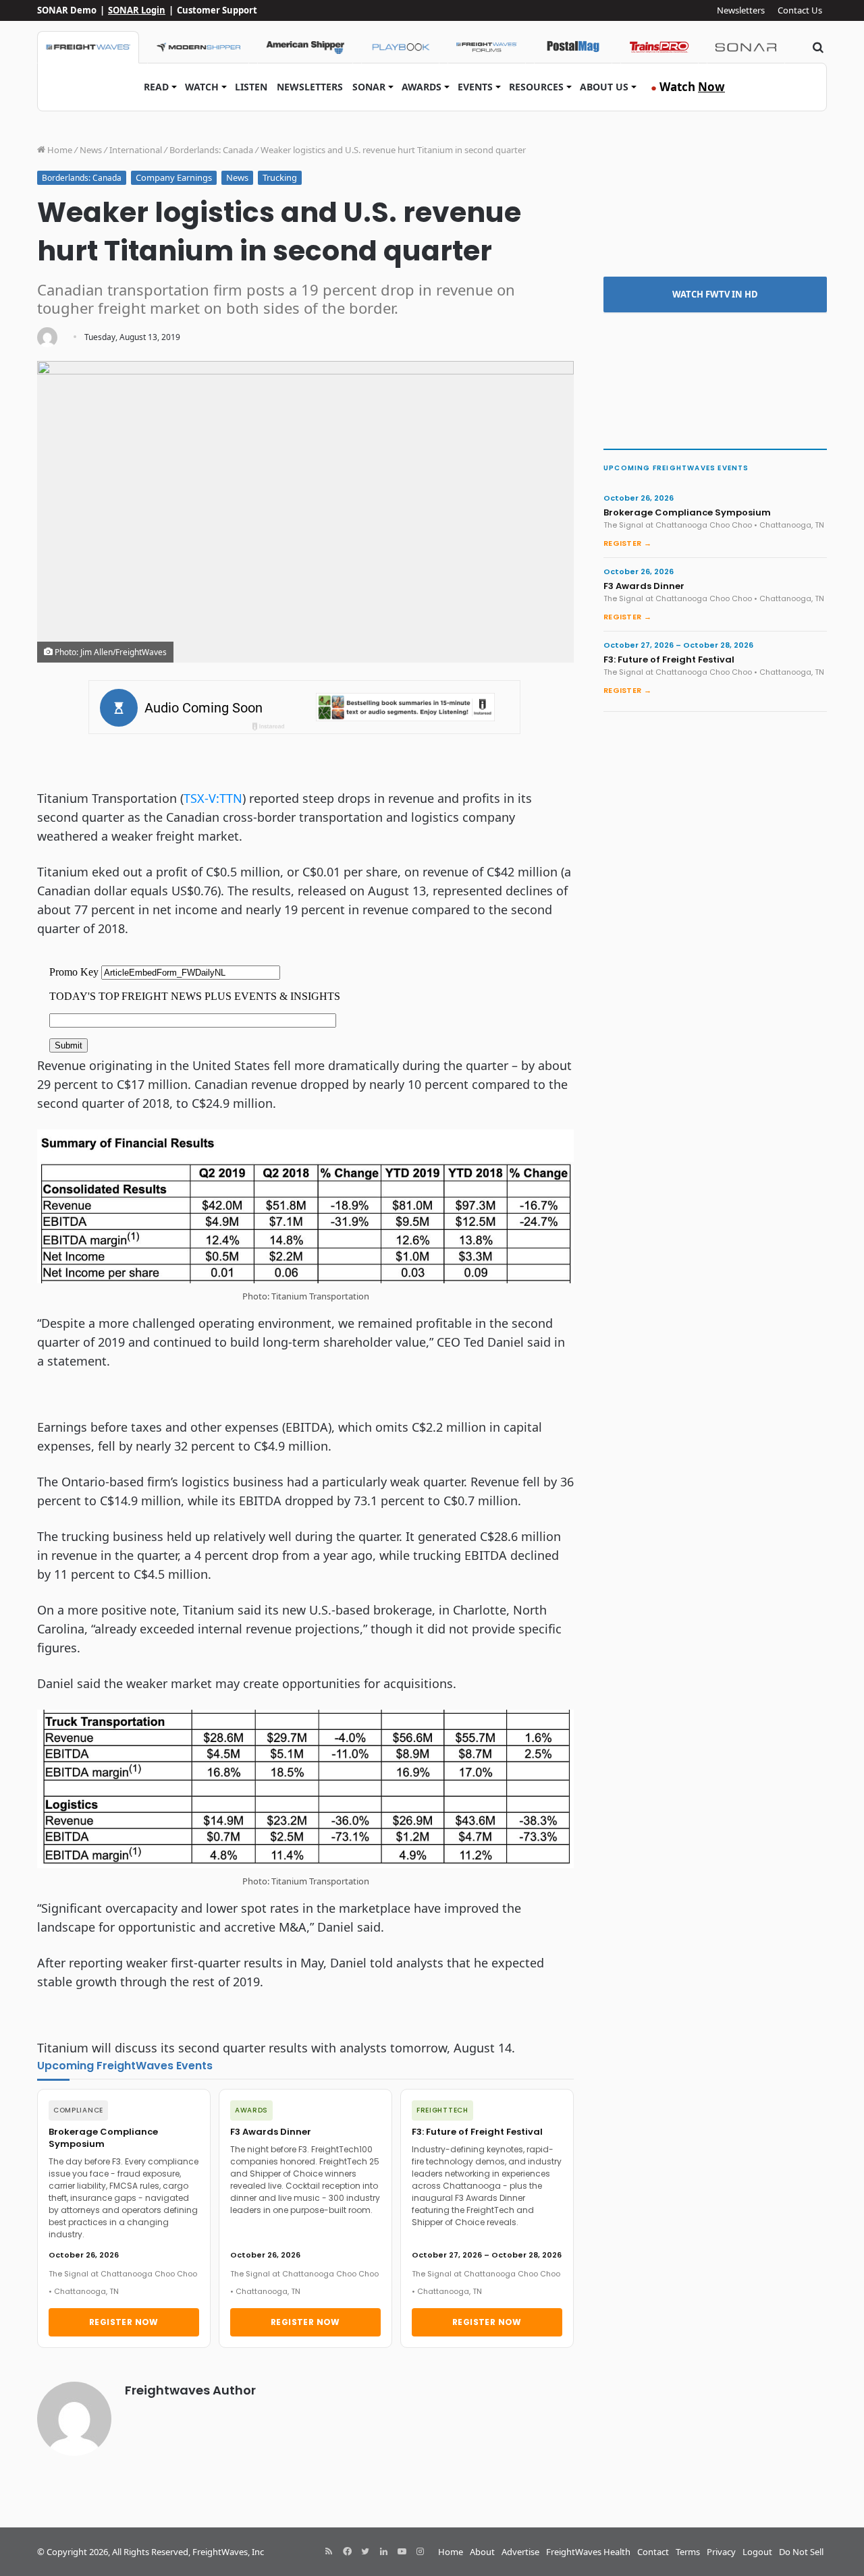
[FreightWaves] (88, 47)
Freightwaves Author (190, 2390)
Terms (688, 2552)
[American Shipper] (305, 47)
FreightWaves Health (588, 2552)
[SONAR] (746, 47)
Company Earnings (174, 177)
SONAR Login (137, 10)
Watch (202, 87)
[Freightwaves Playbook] (400, 47)
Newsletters (741, 10)
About (482, 2552)
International (136, 150)
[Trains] (659, 47)
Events (475, 87)
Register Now (124, 2322)
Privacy (721, 2552)
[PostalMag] (573, 47)
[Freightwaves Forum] (487, 47)
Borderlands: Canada (211, 150)
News (91, 150)
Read (156, 87)
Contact (653, 2552)
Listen (251, 87)
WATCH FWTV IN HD (715, 294)
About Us (604, 87)
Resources (536, 87)
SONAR (369, 87)
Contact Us (800, 10)
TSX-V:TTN (213, 798)
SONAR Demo (67, 10)
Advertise (520, 2552)
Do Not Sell (801, 2552)
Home (59, 150)
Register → (627, 543)
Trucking (280, 177)
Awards (422, 87)
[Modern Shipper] (198, 47)
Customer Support (217, 10)
